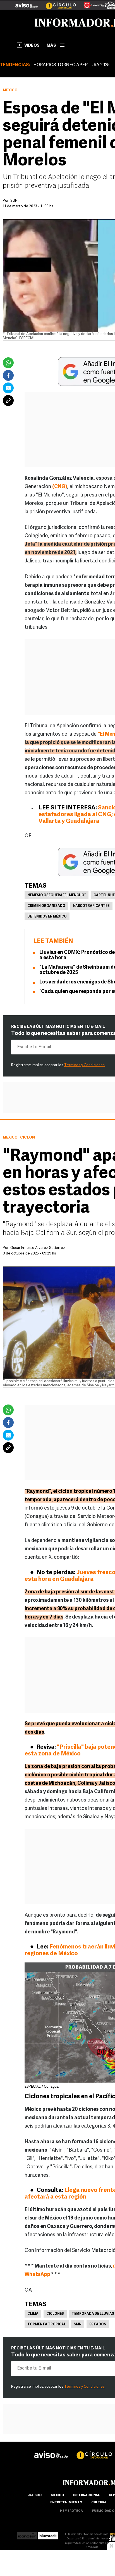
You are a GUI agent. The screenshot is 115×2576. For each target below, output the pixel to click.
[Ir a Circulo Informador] (57, 3)
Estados (98, 2325)
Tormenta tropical (47, 2325)
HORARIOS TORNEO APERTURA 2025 (71, 65)
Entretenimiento (66, 2503)
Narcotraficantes (91, 906)
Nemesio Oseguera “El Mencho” (57, 895)
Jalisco (35, 2495)
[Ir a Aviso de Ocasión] (51, 2450)
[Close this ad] (111, 2546)
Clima (33, 2314)
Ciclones (55, 2314)
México (10, 90)
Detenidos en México (47, 917)
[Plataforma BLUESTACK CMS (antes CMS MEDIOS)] (48, 2534)
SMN (78, 2325)
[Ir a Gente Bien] (91, 3)
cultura (99, 2503)
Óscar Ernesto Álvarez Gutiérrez (38, 1248)
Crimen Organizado (46, 906)
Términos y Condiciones (84, 1065)
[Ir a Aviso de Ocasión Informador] (27, 3)
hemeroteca (71, 2511)
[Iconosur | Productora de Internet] (27, 2534)
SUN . (15, 201)
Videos (32, 46)
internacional (86, 2495)
